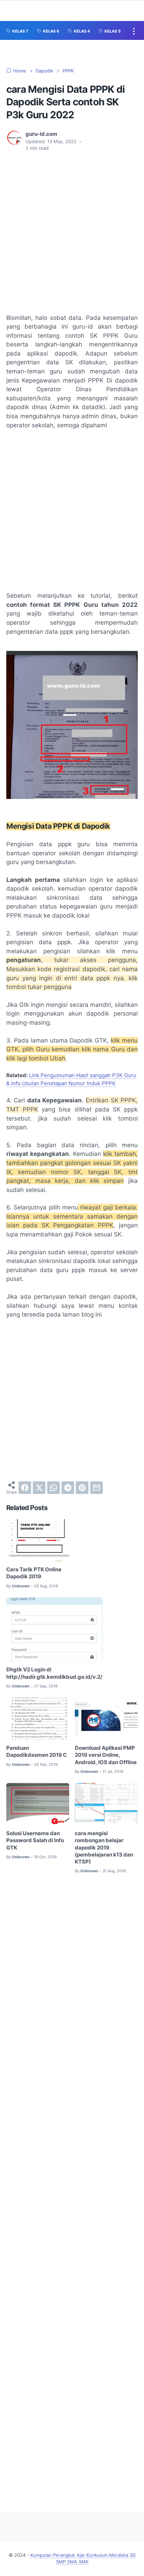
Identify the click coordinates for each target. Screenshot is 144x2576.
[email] (96, 1488)
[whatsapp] (53, 1488)
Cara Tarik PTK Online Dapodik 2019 (34, 1573)
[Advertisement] (72, 233)
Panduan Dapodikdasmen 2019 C (37, 1752)
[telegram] (68, 1488)
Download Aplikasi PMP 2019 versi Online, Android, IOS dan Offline (106, 1755)
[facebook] (25, 1488)
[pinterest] (82, 1488)
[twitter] (39, 1488)
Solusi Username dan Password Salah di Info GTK (35, 1841)
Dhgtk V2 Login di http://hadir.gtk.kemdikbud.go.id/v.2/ (54, 1673)
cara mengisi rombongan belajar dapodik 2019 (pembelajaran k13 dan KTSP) (104, 1848)
